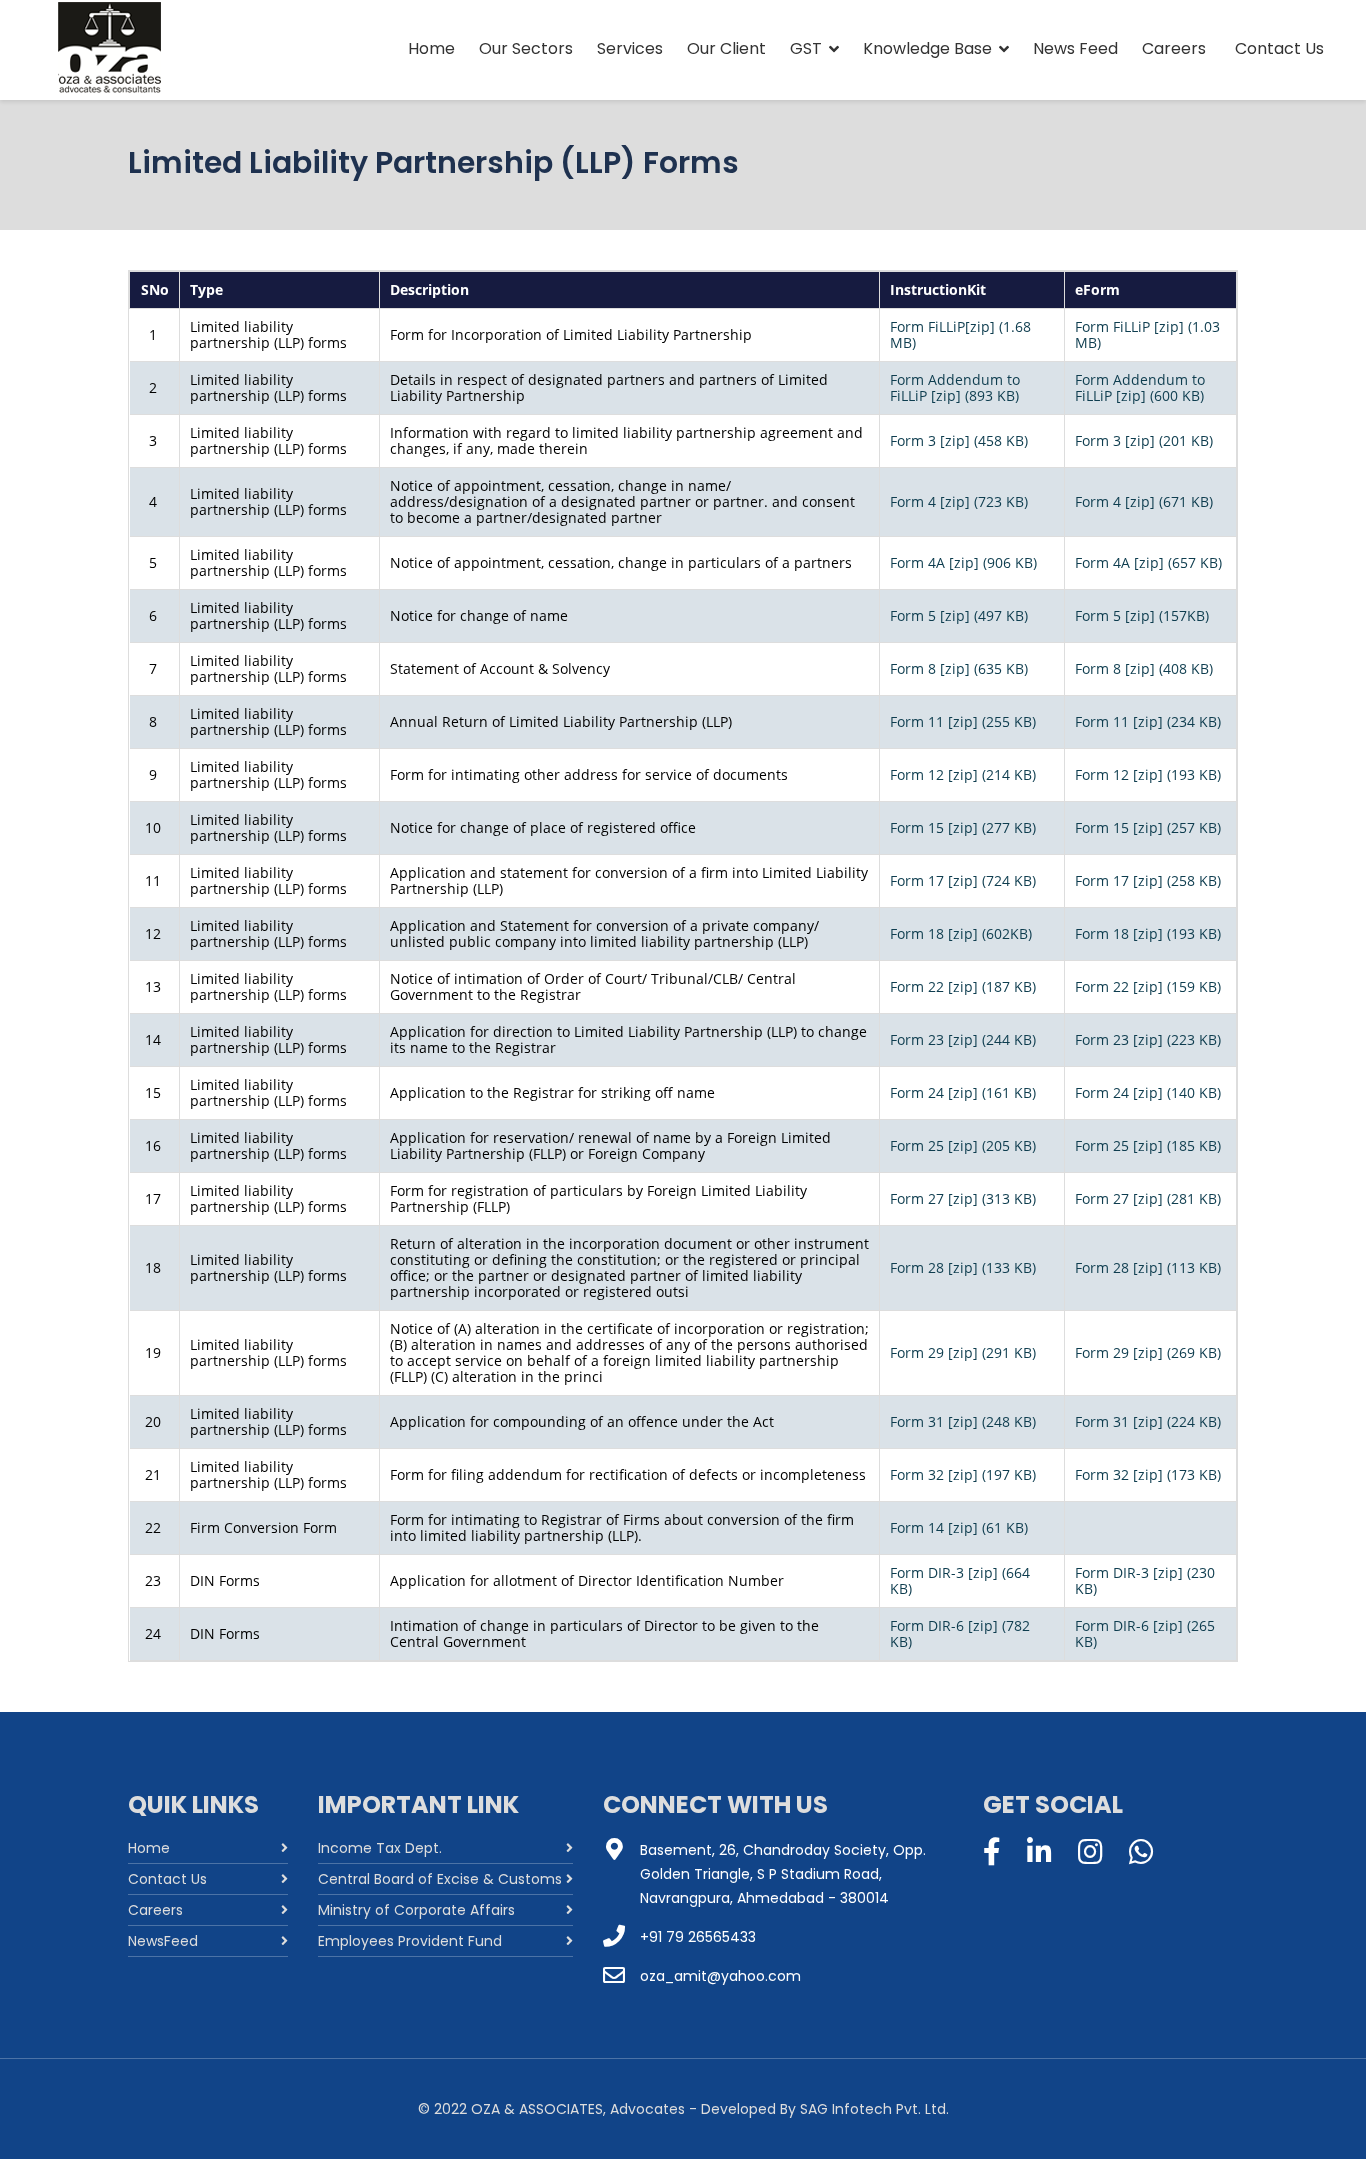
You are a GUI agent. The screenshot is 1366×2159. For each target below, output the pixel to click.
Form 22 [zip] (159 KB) (1148, 986)
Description (429, 289)
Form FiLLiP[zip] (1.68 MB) (960, 334)
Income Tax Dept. (380, 1848)
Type (206, 289)
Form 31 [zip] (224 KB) (1148, 1421)
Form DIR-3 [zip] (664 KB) (960, 1580)
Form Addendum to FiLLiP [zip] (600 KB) (1140, 387)
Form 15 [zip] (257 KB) (1148, 827)
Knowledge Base (927, 48)
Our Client (726, 48)
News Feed (1075, 48)
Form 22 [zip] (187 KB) (963, 986)
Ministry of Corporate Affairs (416, 1910)
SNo (155, 289)
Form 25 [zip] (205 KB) (963, 1145)
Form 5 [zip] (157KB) (1142, 615)
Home (431, 48)
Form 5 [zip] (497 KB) (959, 615)
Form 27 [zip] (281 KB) (1148, 1198)
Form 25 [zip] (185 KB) (1148, 1145)
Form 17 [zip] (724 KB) (963, 880)
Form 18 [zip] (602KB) (961, 933)
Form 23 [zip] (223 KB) (1148, 1039)
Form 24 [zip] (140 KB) (1148, 1092)
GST (806, 48)
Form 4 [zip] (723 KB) (959, 501)
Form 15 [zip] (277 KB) (963, 827)
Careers (1174, 48)
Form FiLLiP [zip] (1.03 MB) (1147, 334)
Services (630, 48)
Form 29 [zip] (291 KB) (963, 1352)
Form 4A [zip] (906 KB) (963, 562)
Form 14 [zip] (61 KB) (959, 1527)
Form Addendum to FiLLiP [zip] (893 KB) (955, 387)
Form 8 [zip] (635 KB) (959, 668)
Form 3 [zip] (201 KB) (1144, 440)
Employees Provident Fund (410, 1941)
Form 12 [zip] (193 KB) (1148, 774)
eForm (1097, 289)
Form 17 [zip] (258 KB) (1148, 880)
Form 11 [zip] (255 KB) (963, 721)
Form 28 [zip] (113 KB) (1148, 1267)
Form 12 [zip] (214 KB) (963, 774)
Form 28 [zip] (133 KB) (963, 1267)
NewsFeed (163, 1941)
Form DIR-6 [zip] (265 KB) (1145, 1633)
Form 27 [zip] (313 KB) (963, 1198)
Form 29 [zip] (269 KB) (1148, 1352)
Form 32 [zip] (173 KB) (1148, 1474)
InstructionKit (938, 289)
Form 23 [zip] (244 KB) (963, 1039)
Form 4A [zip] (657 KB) (1148, 562)
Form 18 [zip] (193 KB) (1148, 933)
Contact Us (1279, 48)
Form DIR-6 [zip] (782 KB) (960, 1633)
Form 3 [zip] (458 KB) (959, 440)
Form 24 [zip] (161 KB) (963, 1092)
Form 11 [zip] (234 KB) (1148, 721)
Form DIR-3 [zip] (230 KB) (1145, 1580)
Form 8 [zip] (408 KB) (1144, 668)
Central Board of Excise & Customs (440, 1879)
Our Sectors (526, 48)
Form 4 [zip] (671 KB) (1144, 501)
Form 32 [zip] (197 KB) (963, 1474)
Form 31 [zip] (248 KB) (963, 1421)
